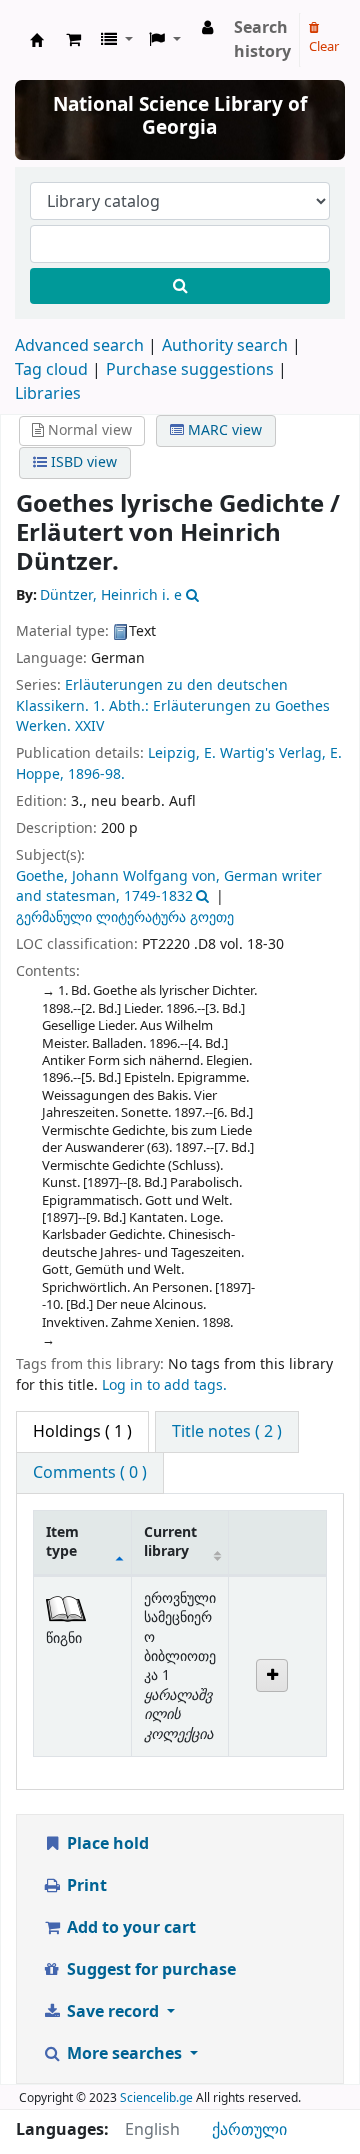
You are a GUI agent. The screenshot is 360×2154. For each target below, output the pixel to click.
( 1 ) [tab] (82, 1432)
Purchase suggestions (190, 370)
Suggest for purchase (149, 1970)
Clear (324, 46)
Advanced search (79, 346)
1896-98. (96, 774)
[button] (73, 40)
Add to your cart (129, 1928)
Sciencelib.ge (156, 2098)
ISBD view (82, 462)
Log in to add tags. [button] (164, 1385)
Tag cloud (51, 370)
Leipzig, (174, 753)
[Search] (180, 286)
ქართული (249, 2130)
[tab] (227, 1432)
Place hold (106, 1844)
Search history (262, 40)
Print (85, 1886)
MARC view (223, 430)
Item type (62, 1542)
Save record (113, 2012)
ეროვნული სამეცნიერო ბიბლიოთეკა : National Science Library (37, 40)
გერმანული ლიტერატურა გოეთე (125, 917)
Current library (170, 1542)
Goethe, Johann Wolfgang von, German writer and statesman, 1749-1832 (169, 886)
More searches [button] (124, 2054)
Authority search (225, 346)
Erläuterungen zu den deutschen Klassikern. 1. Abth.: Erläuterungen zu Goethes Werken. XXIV (173, 706)
